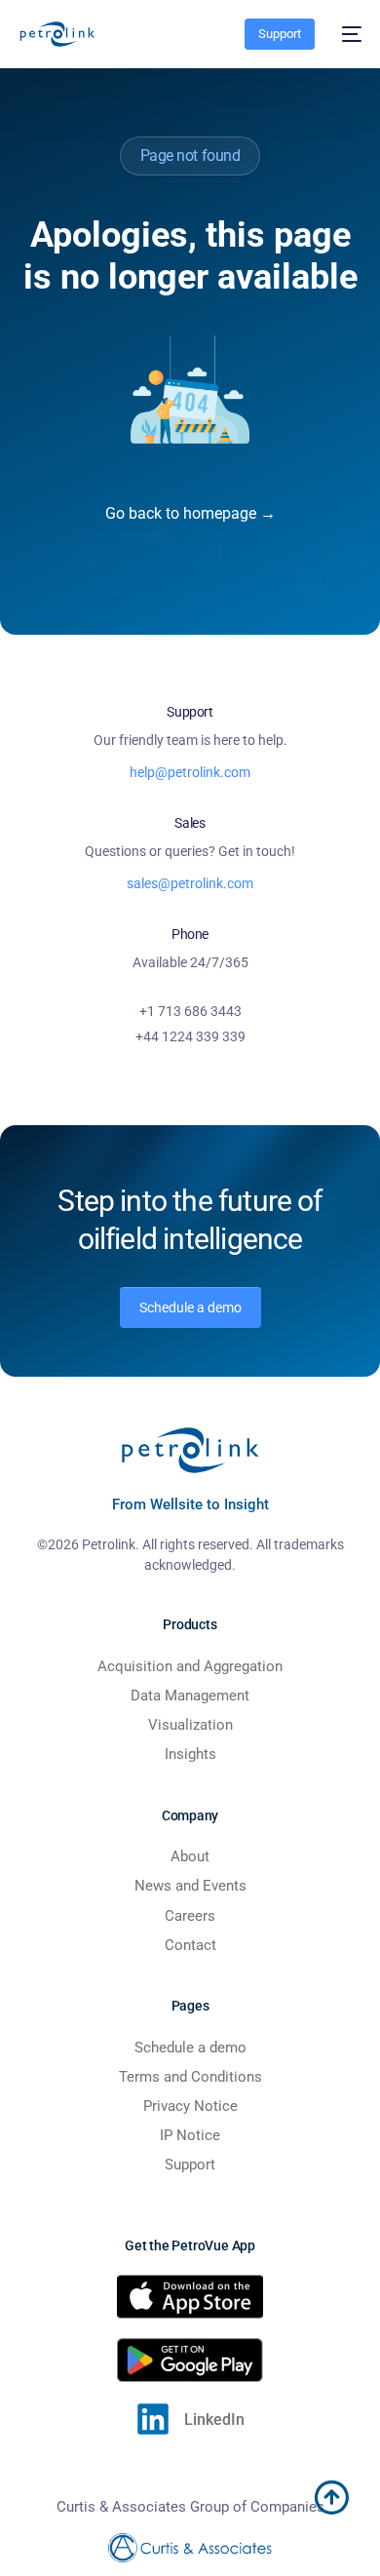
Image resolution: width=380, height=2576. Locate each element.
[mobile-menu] (348, 34)
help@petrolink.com (190, 772)
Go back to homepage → (190, 513)
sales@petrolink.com (190, 883)
